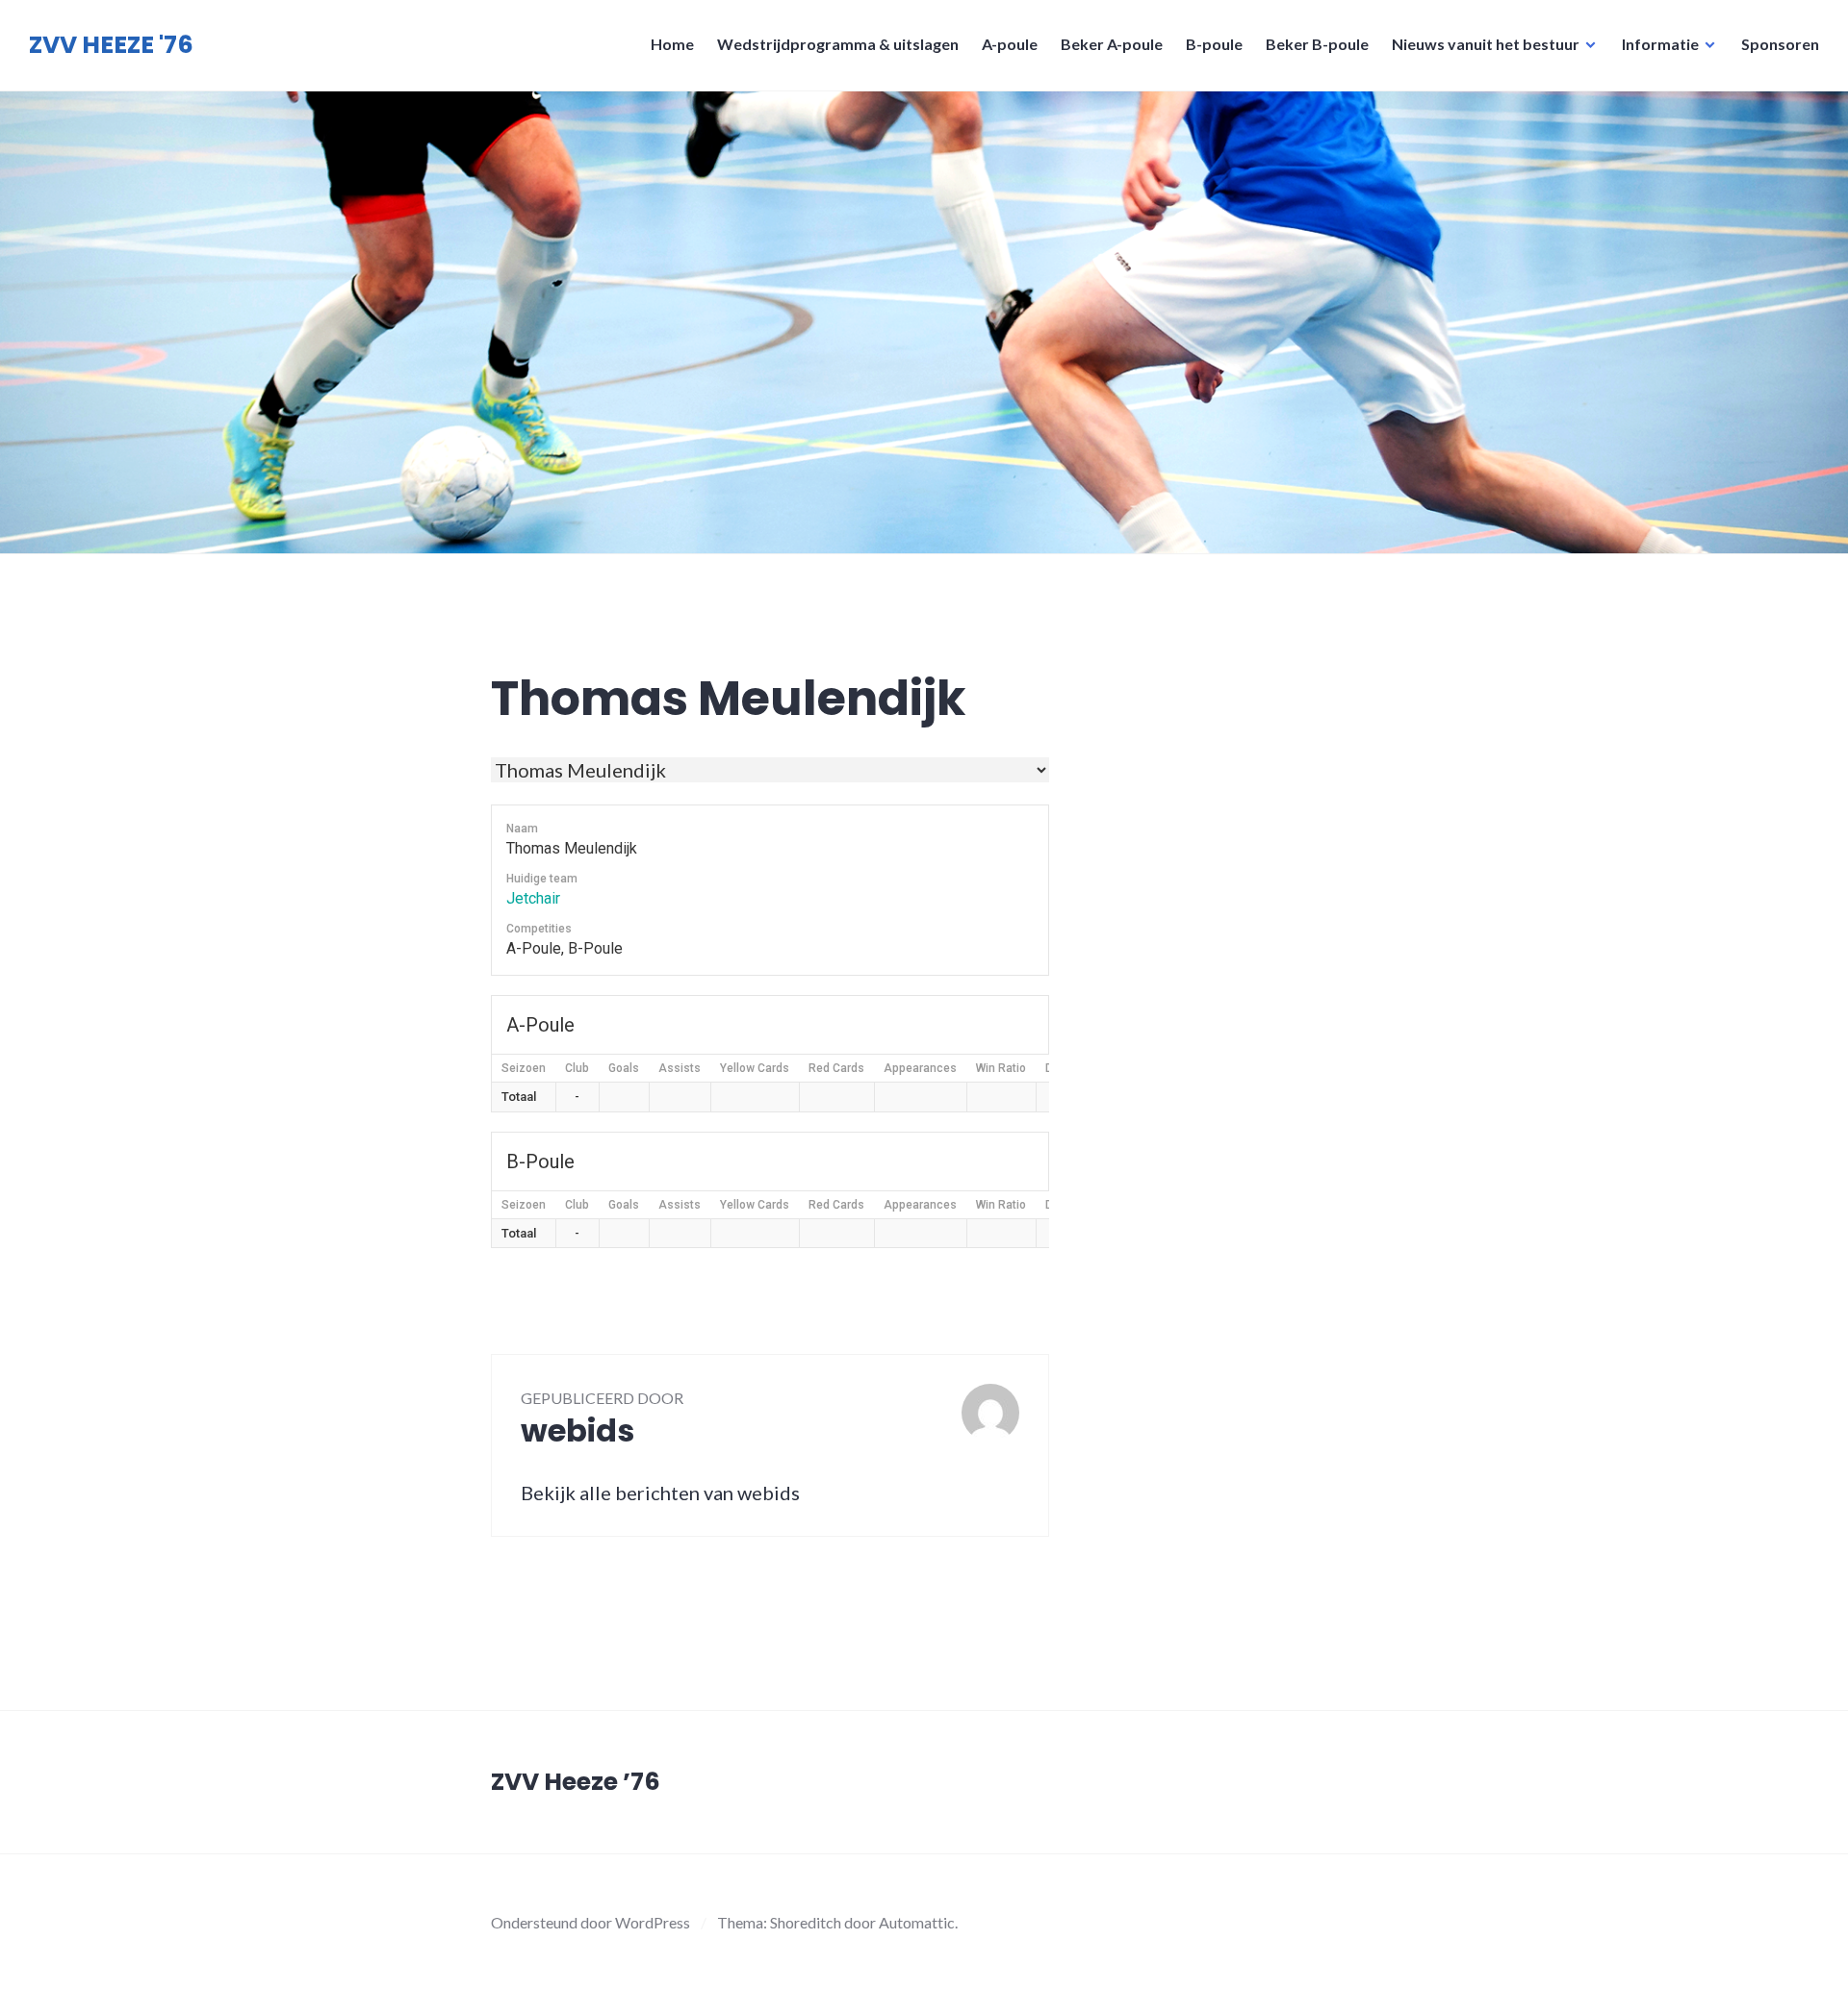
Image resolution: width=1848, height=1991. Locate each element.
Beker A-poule (1112, 44)
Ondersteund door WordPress (590, 1922)
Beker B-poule (1317, 44)
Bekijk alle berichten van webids (660, 1493)
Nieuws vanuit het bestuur (1486, 44)
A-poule (1010, 44)
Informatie (1660, 44)
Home (672, 44)
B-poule (1214, 44)
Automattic (917, 1922)
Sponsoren (1780, 44)
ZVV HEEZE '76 (111, 45)
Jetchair (533, 898)
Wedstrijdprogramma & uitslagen (838, 44)
